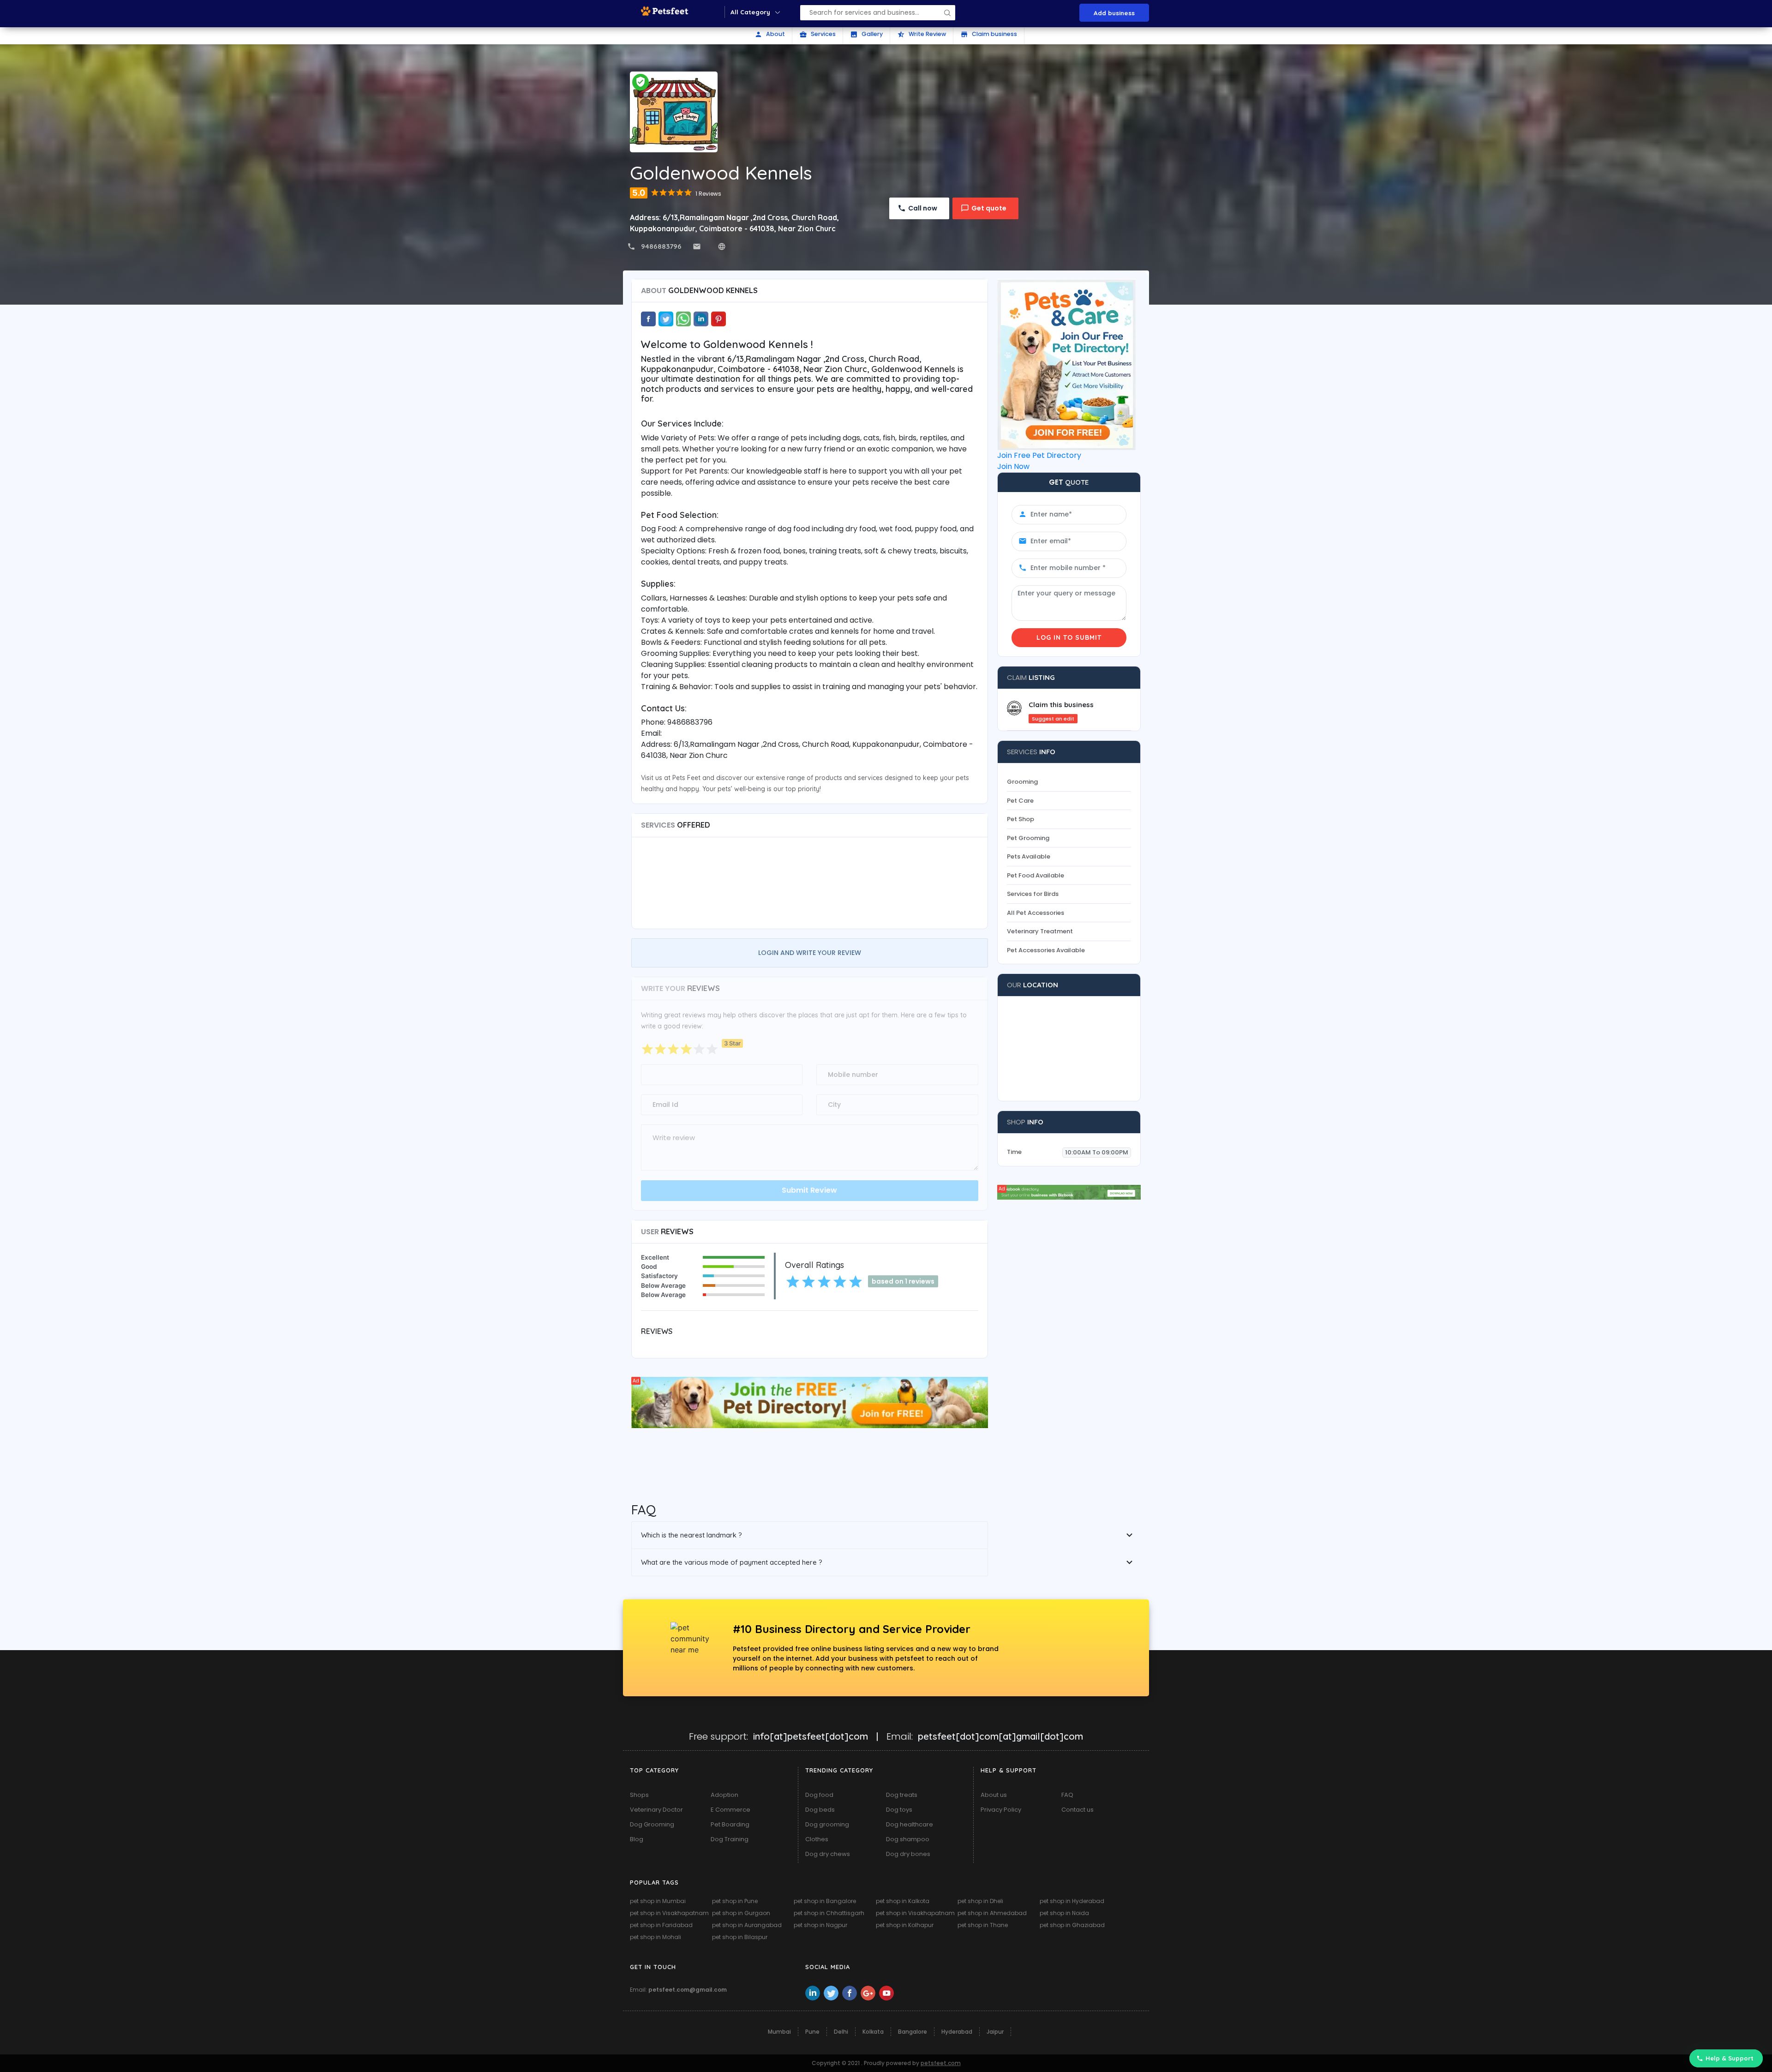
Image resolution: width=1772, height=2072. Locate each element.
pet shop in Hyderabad (1072, 1901)
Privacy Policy (1001, 1810)
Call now (923, 208)
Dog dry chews (828, 1854)
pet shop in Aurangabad (747, 1925)
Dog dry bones (908, 1854)
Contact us (1078, 1810)
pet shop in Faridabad (661, 1925)
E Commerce (730, 1810)
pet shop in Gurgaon (741, 1913)
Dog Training (730, 1839)
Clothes (817, 1839)
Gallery (866, 34)
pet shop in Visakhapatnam (669, 1913)
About (770, 34)
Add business (1114, 13)
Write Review (922, 34)
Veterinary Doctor (656, 1810)
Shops (639, 1795)
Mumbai (779, 2032)
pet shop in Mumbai (658, 1901)
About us (994, 1795)
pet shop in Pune (735, 1901)
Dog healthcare (910, 1824)
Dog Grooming (652, 1824)
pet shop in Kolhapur (905, 1925)
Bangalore (913, 2032)
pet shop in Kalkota (903, 1901)
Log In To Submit (1069, 637)
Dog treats (902, 1795)
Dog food (819, 1795)
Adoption (724, 1795)
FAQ (1067, 1795)
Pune (812, 2032)
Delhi (841, 2032)
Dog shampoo (908, 1839)
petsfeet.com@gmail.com (688, 1990)
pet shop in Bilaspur (740, 1937)
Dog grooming (827, 1824)
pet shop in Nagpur (820, 1925)
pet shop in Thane (983, 1925)
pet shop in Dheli (980, 1901)
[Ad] (810, 1402)
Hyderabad (957, 2032)
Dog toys (899, 1810)
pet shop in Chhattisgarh (829, 1913)
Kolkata (873, 2032)
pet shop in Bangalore (825, 1901)
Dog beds (820, 1810)
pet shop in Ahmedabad (992, 1913)
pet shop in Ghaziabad (1072, 1925)
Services (817, 34)
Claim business (989, 34)
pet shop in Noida (1064, 1913)
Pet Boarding (730, 1824)
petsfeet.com (941, 2063)
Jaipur (995, 2032)
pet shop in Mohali (656, 1937)
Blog (637, 1839)
